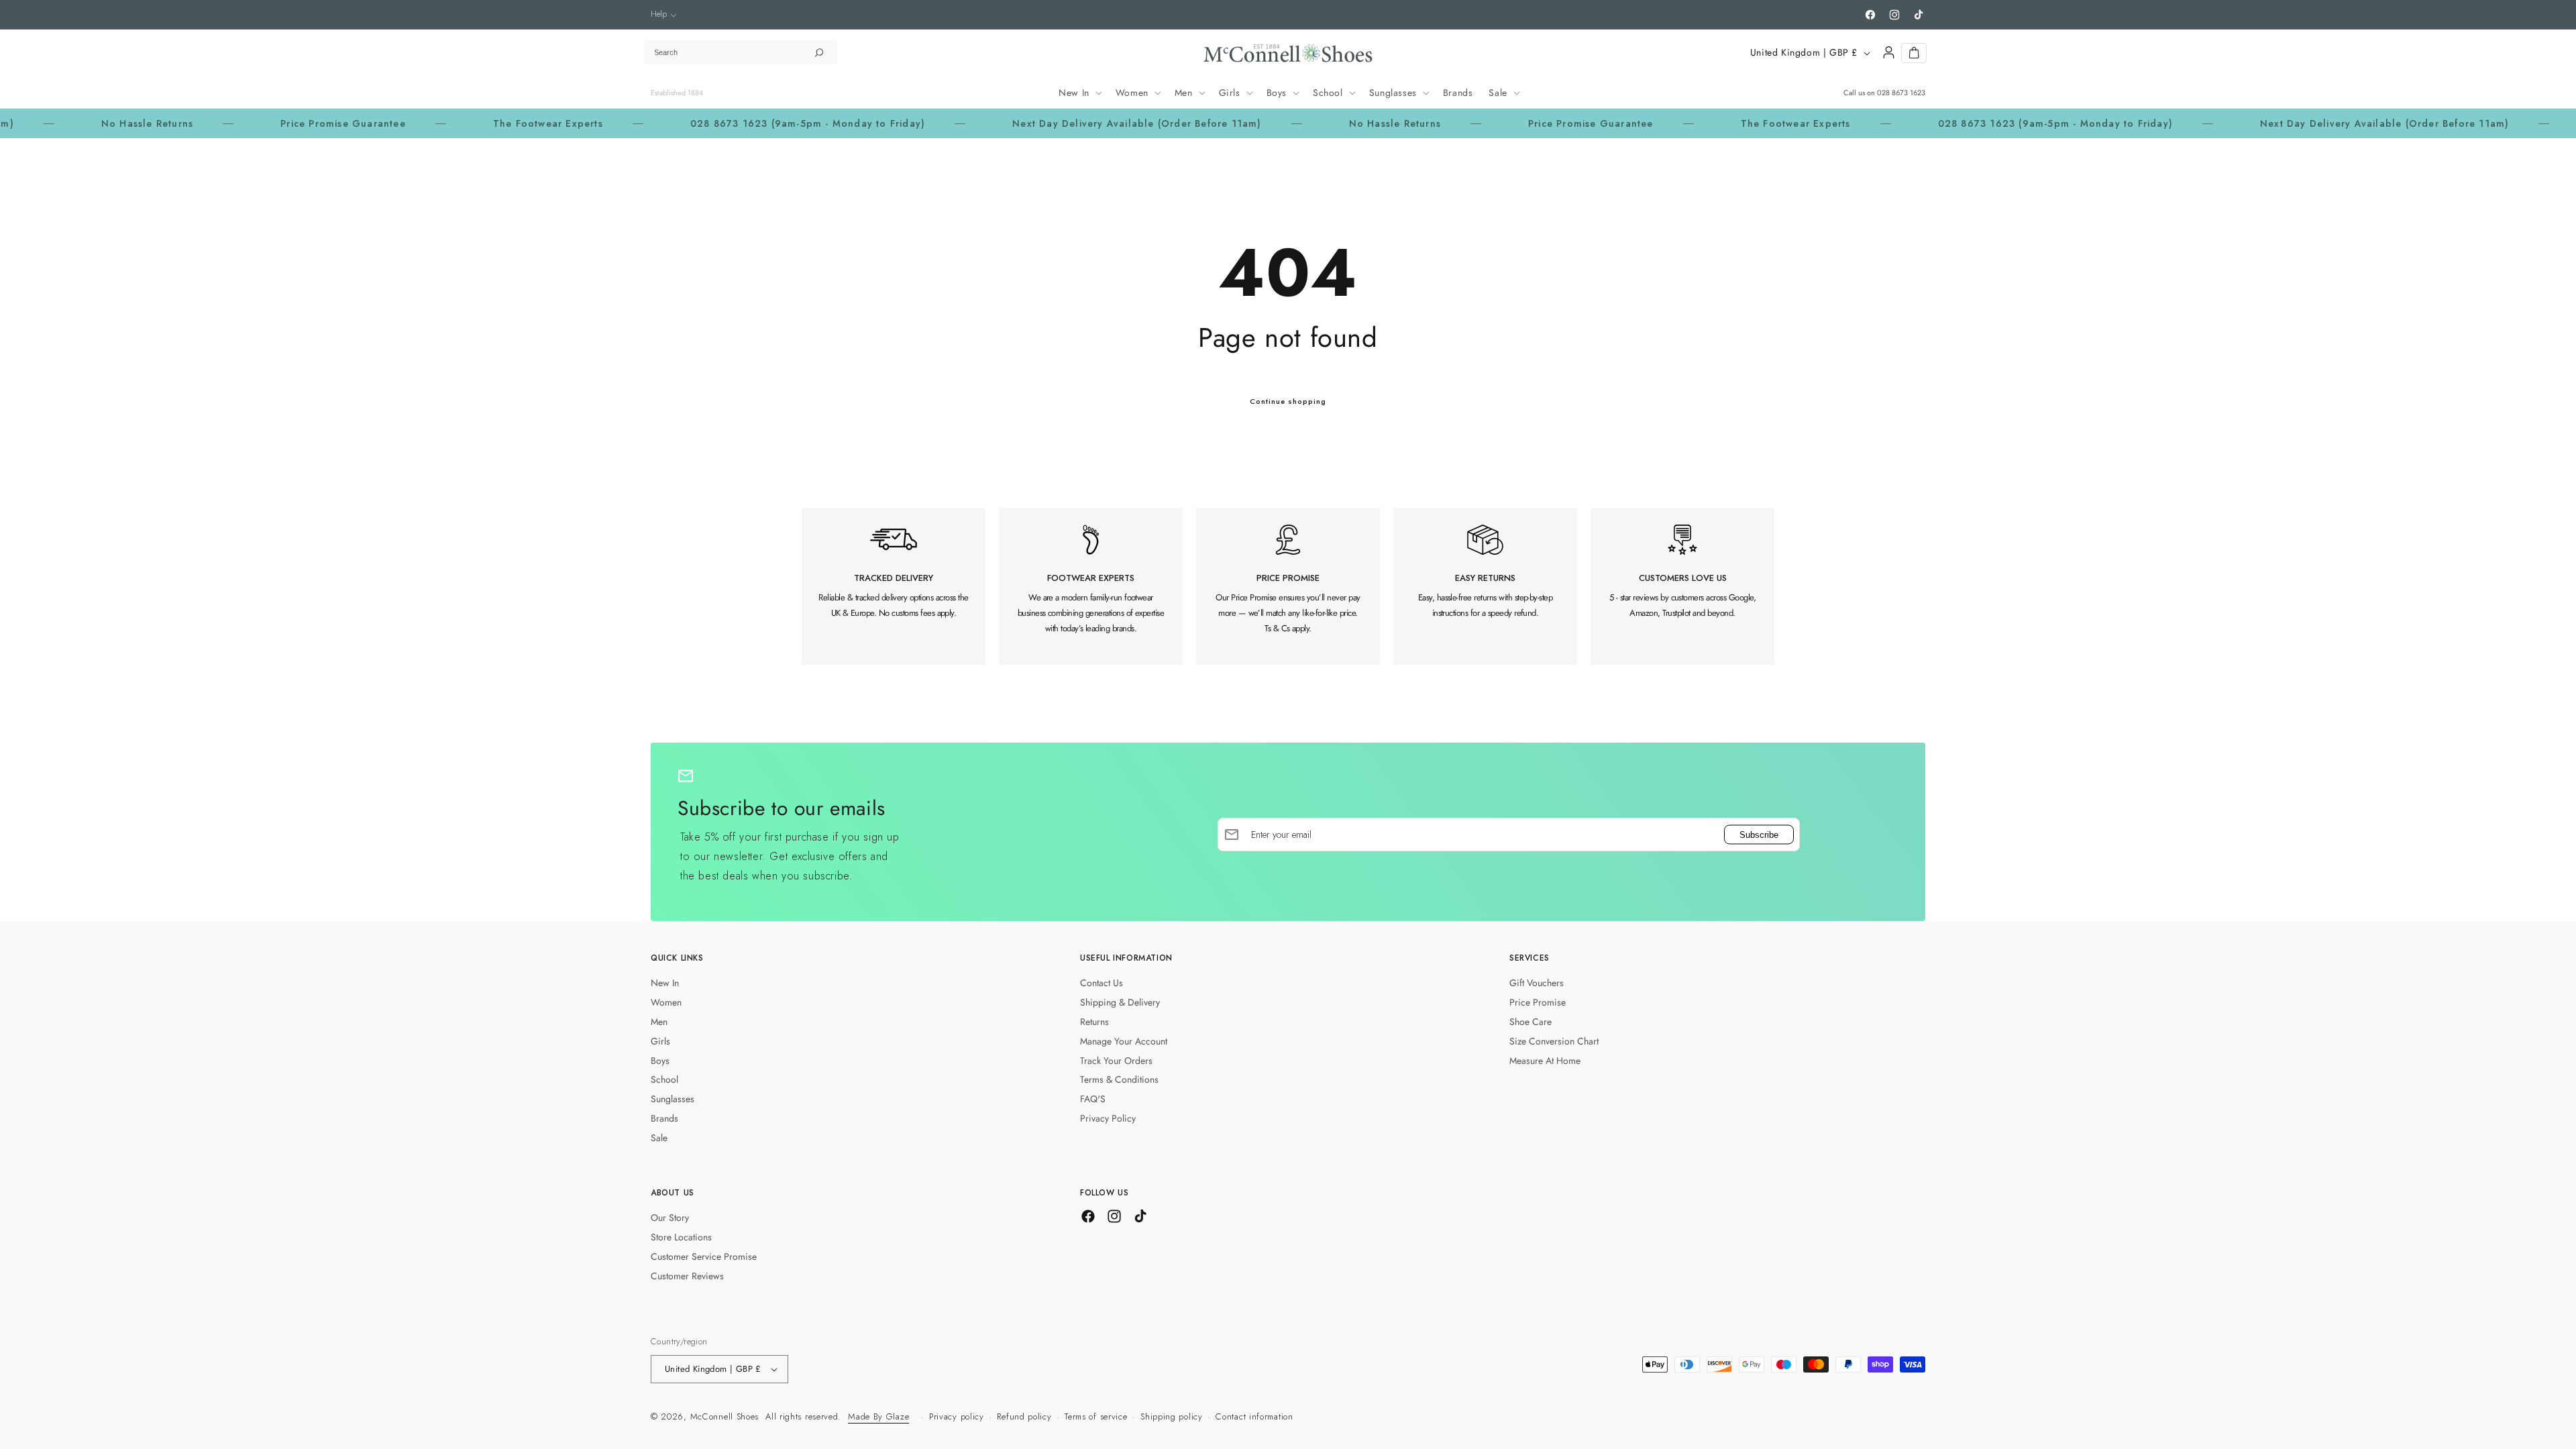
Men (659, 1022)
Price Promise (1538, 1002)
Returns (1094, 1022)
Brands (664, 1118)
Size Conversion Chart (1554, 1041)
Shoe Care (1531, 1022)
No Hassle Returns (72, 123)
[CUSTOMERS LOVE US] (1682, 586)
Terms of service (1096, 1416)
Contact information (1254, 1416)
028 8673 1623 (1901, 93)
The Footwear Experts (474, 123)
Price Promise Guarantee (269, 123)
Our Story (670, 1218)
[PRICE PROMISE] (1288, 586)
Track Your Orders (1116, 1061)
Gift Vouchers (1537, 983)
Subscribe (1759, 834)
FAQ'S (1093, 1099)
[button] (664, 14)
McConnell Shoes (725, 1416)
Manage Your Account (1124, 1041)
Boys (660, 1061)
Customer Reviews (687, 1276)
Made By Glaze (878, 1416)
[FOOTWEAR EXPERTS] (1091, 586)
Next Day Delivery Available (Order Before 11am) (1062, 123)
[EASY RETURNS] (1485, 586)
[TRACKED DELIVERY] (894, 586)
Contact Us (1102, 983)
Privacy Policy (1108, 1118)
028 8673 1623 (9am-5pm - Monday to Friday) (733, 123)
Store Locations (681, 1237)
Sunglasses (673, 1099)
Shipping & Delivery (1120, 1002)
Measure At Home (1545, 1061)
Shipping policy (1172, 1416)
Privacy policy (957, 1416)
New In (665, 983)
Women (666, 1002)
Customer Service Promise (704, 1256)
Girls (660, 1041)
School (664, 1079)
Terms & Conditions (1119, 1079)
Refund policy (1024, 1416)
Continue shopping (1288, 401)
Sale (659, 1138)
